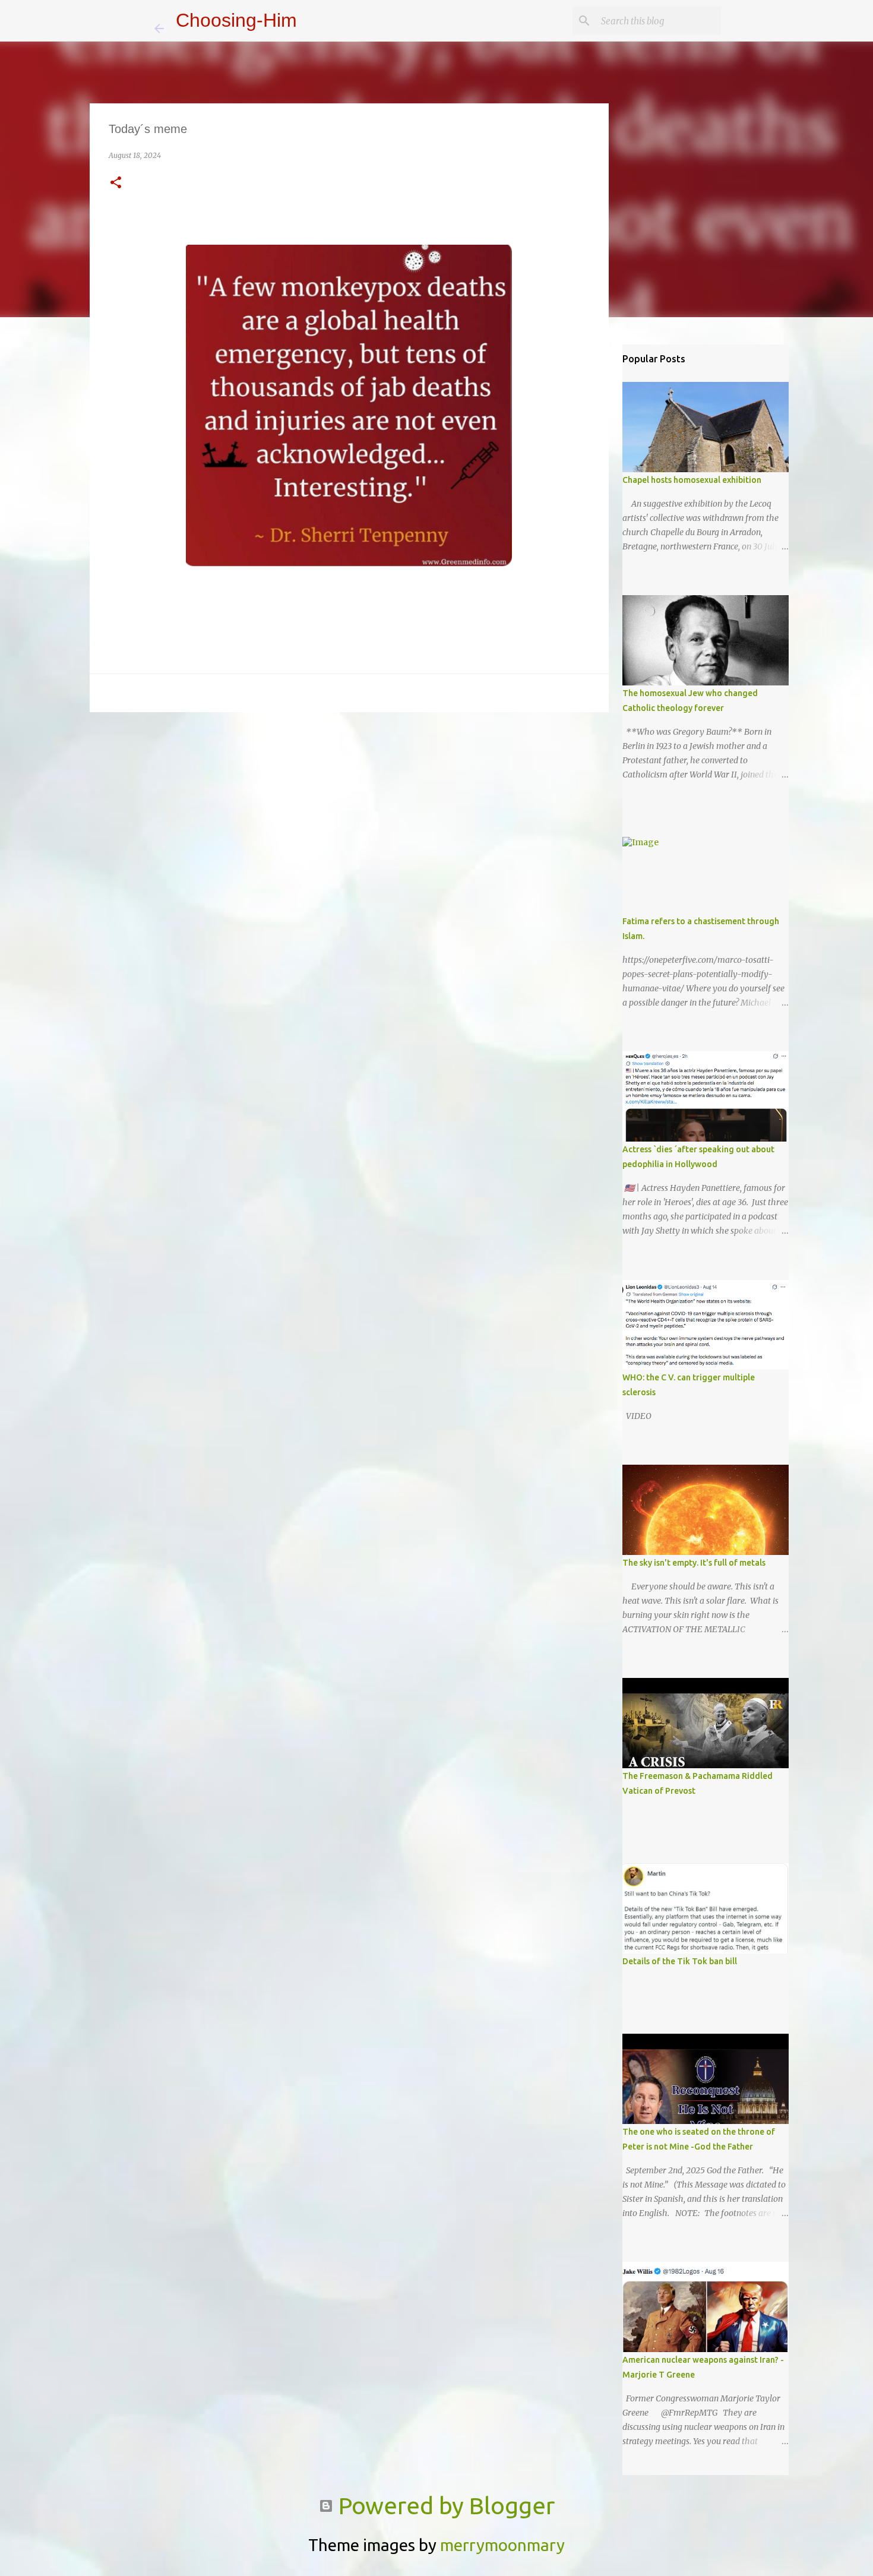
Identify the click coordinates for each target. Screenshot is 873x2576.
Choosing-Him (236, 20)
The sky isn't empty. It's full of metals (694, 1563)
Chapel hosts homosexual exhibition (692, 480)
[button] (116, 183)
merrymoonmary (502, 2545)
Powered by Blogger (444, 2506)
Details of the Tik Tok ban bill (680, 1961)
